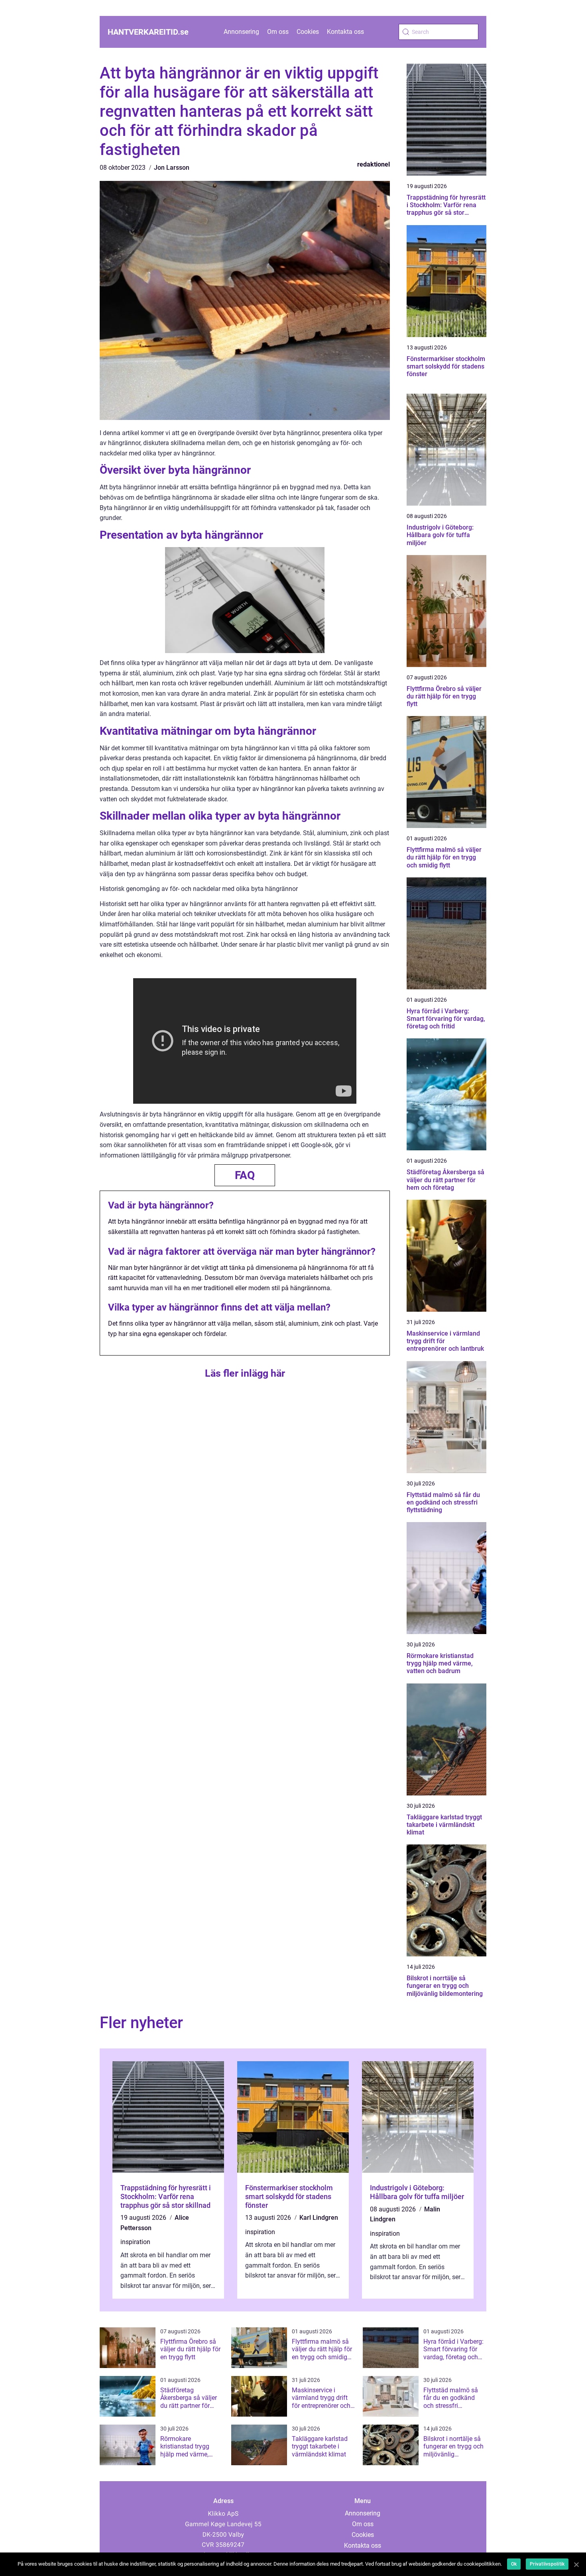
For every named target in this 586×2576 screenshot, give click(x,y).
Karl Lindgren (319, 2218)
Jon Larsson (172, 168)
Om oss (278, 32)
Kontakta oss (345, 32)
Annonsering (241, 32)
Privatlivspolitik (547, 2564)
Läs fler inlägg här (245, 1373)
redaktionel (374, 164)
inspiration (135, 2242)
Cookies (308, 32)
